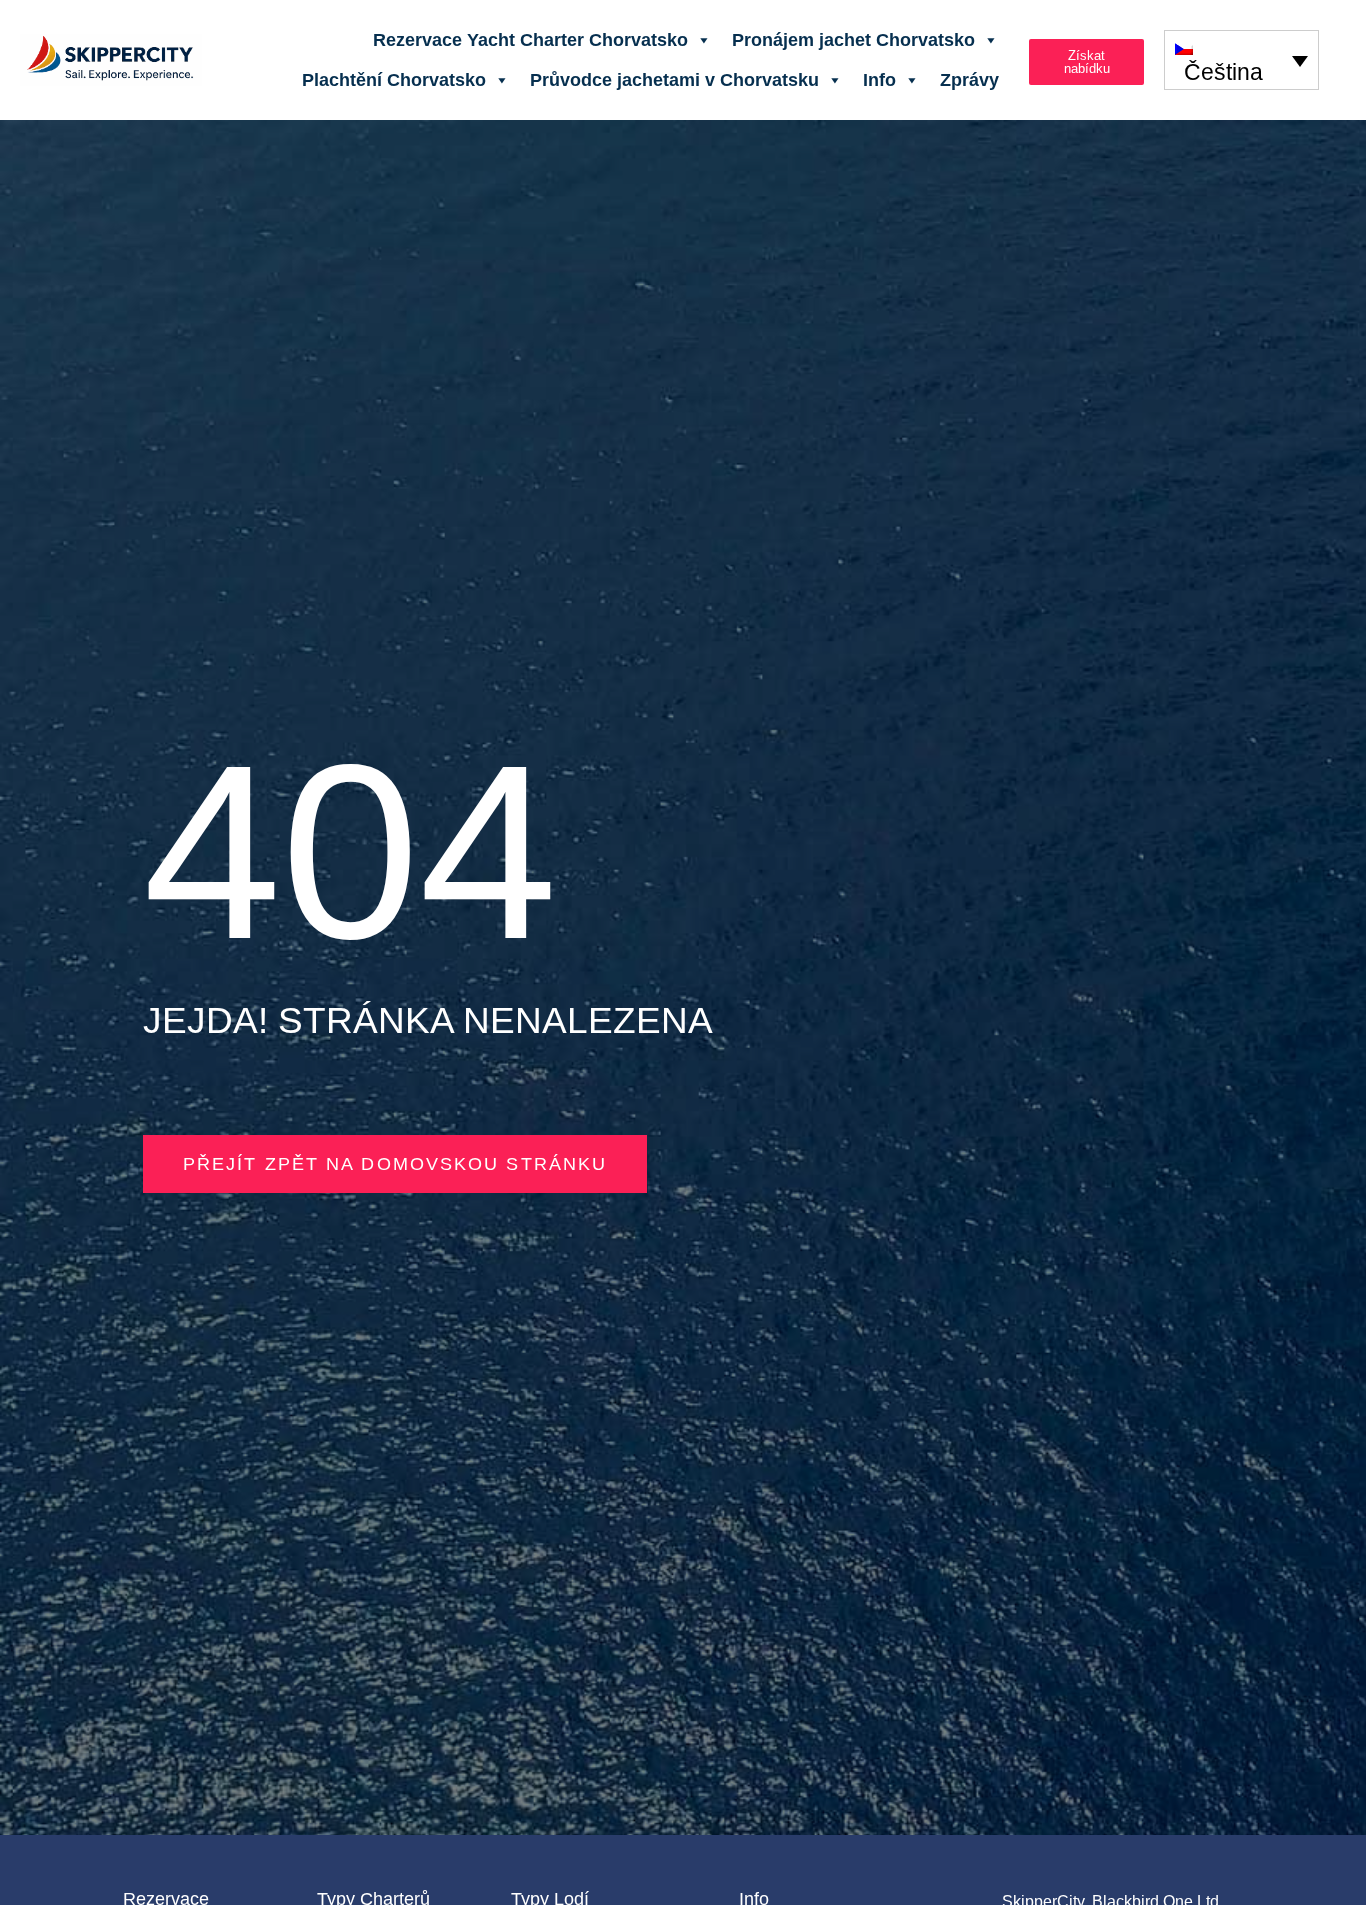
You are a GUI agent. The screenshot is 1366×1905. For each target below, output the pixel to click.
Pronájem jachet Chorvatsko (853, 40)
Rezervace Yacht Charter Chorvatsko (530, 40)
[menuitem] (1241, 59)
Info (879, 80)
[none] (1241, 59)
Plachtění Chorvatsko (394, 80)
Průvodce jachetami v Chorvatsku (674, 80)
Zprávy (969, 80)
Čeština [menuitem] (1223, 72)
